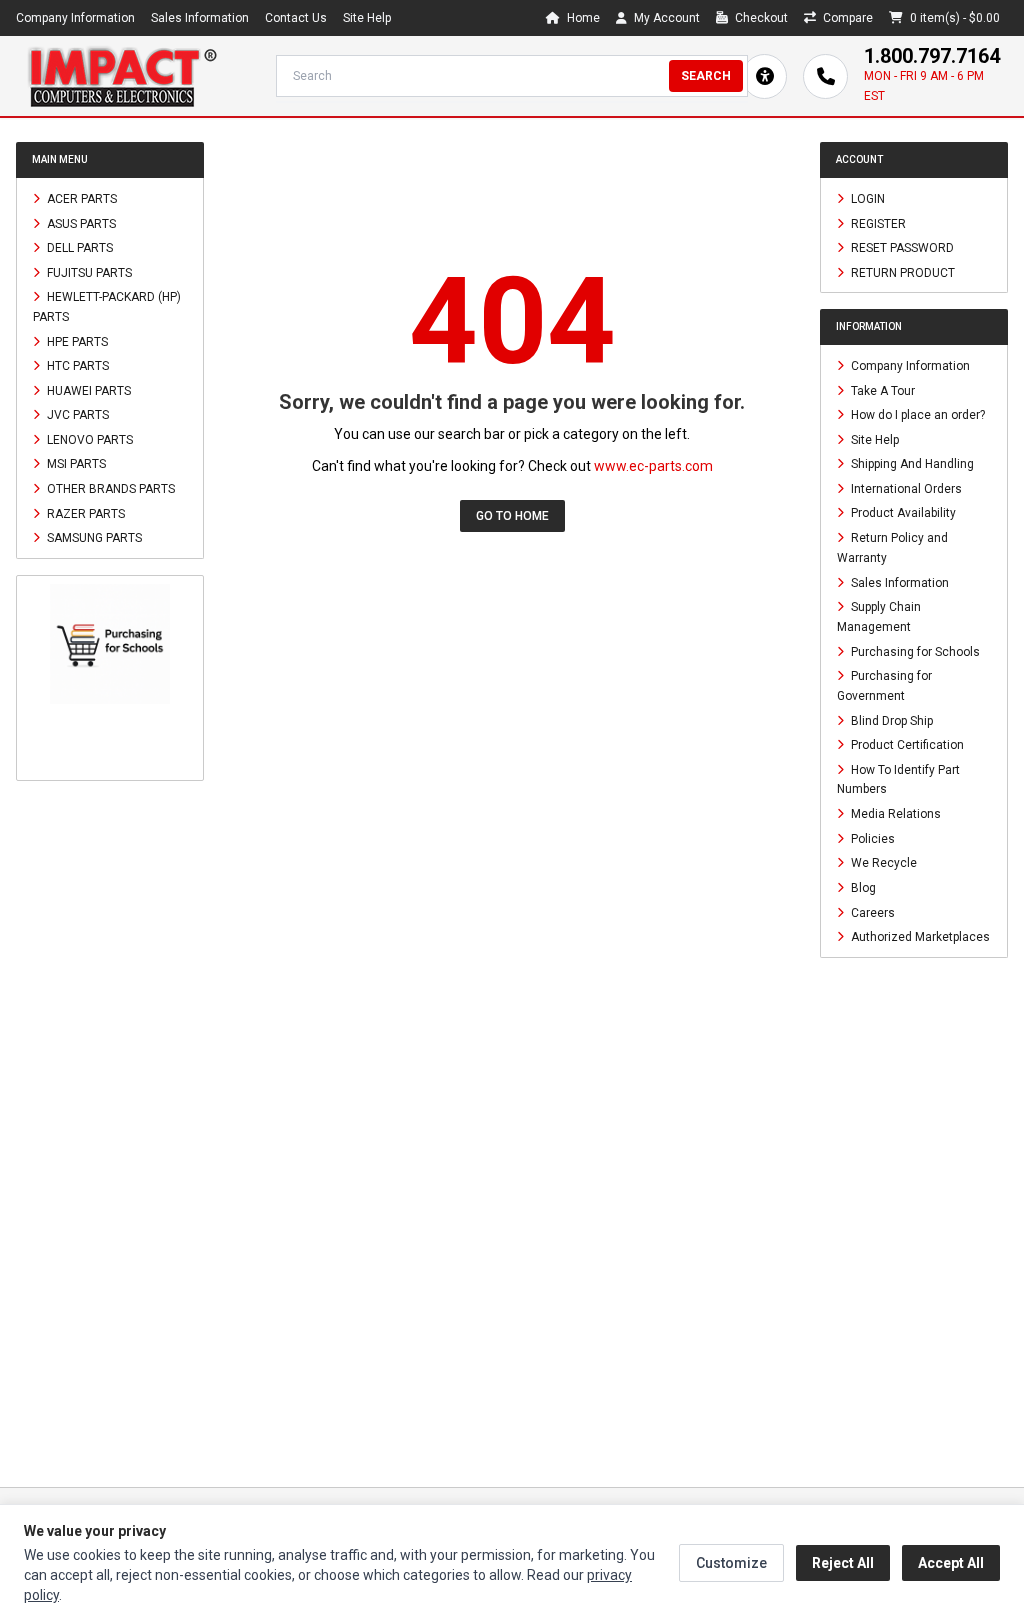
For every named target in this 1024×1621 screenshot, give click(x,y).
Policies (871, 838)
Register (877, 223)
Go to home (512, 516)
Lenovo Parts (88, 439)
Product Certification (906, 745)
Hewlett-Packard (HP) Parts (107, 307)
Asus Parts (80, 223)
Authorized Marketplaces (919, 937)
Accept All (951, 1563)
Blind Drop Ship (890, 720)
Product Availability (902, 513)
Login (866, 199)
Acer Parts (80, 199)
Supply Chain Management (879, 617)
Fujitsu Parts (88, 272)
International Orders (905, 488)
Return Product (901, 272)
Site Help (367, 18)
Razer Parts (84, 513)
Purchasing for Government (884, 686)
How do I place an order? (916, 415)
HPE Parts (76, 341)
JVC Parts (76, 415)
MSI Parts (75, 464)
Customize (731, 1563)
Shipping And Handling (911, 464)
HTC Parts (76, 366)
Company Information (75, 18)
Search (706, 76)
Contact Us (296, 18)
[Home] (122, 76)
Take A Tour (881, 390)
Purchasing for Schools (914, 651)
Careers (871, 912)
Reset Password (901, 248)
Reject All (843, 1563)
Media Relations (894, 814)
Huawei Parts (87, 390)
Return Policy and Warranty (892, 548)
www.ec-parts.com (653, 466)
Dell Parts (78, 248)
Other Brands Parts (109, 489)
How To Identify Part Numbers (898, 779)
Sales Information (200, 18)
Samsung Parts (93, 538)
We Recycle (882, 863)
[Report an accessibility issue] (764, 76)
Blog (862, 888)
